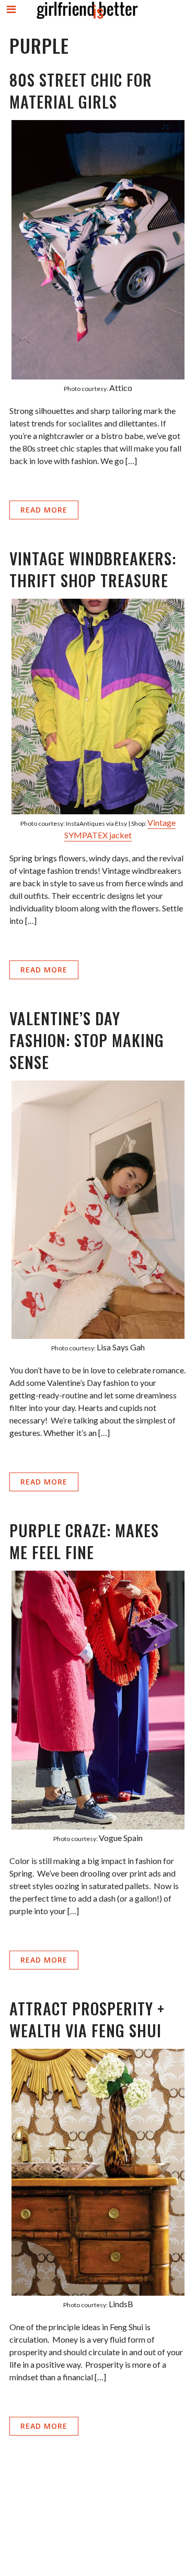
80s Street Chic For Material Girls (81, 91)
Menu (12, 18)
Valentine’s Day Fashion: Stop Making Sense (87, 1040)
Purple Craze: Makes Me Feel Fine (84, 1541)
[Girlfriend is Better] (87, 19)
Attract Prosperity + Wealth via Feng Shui (87, 2019)
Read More (44, 510)
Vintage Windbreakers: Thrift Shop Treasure (93, 569)
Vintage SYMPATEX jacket (120, 829)
